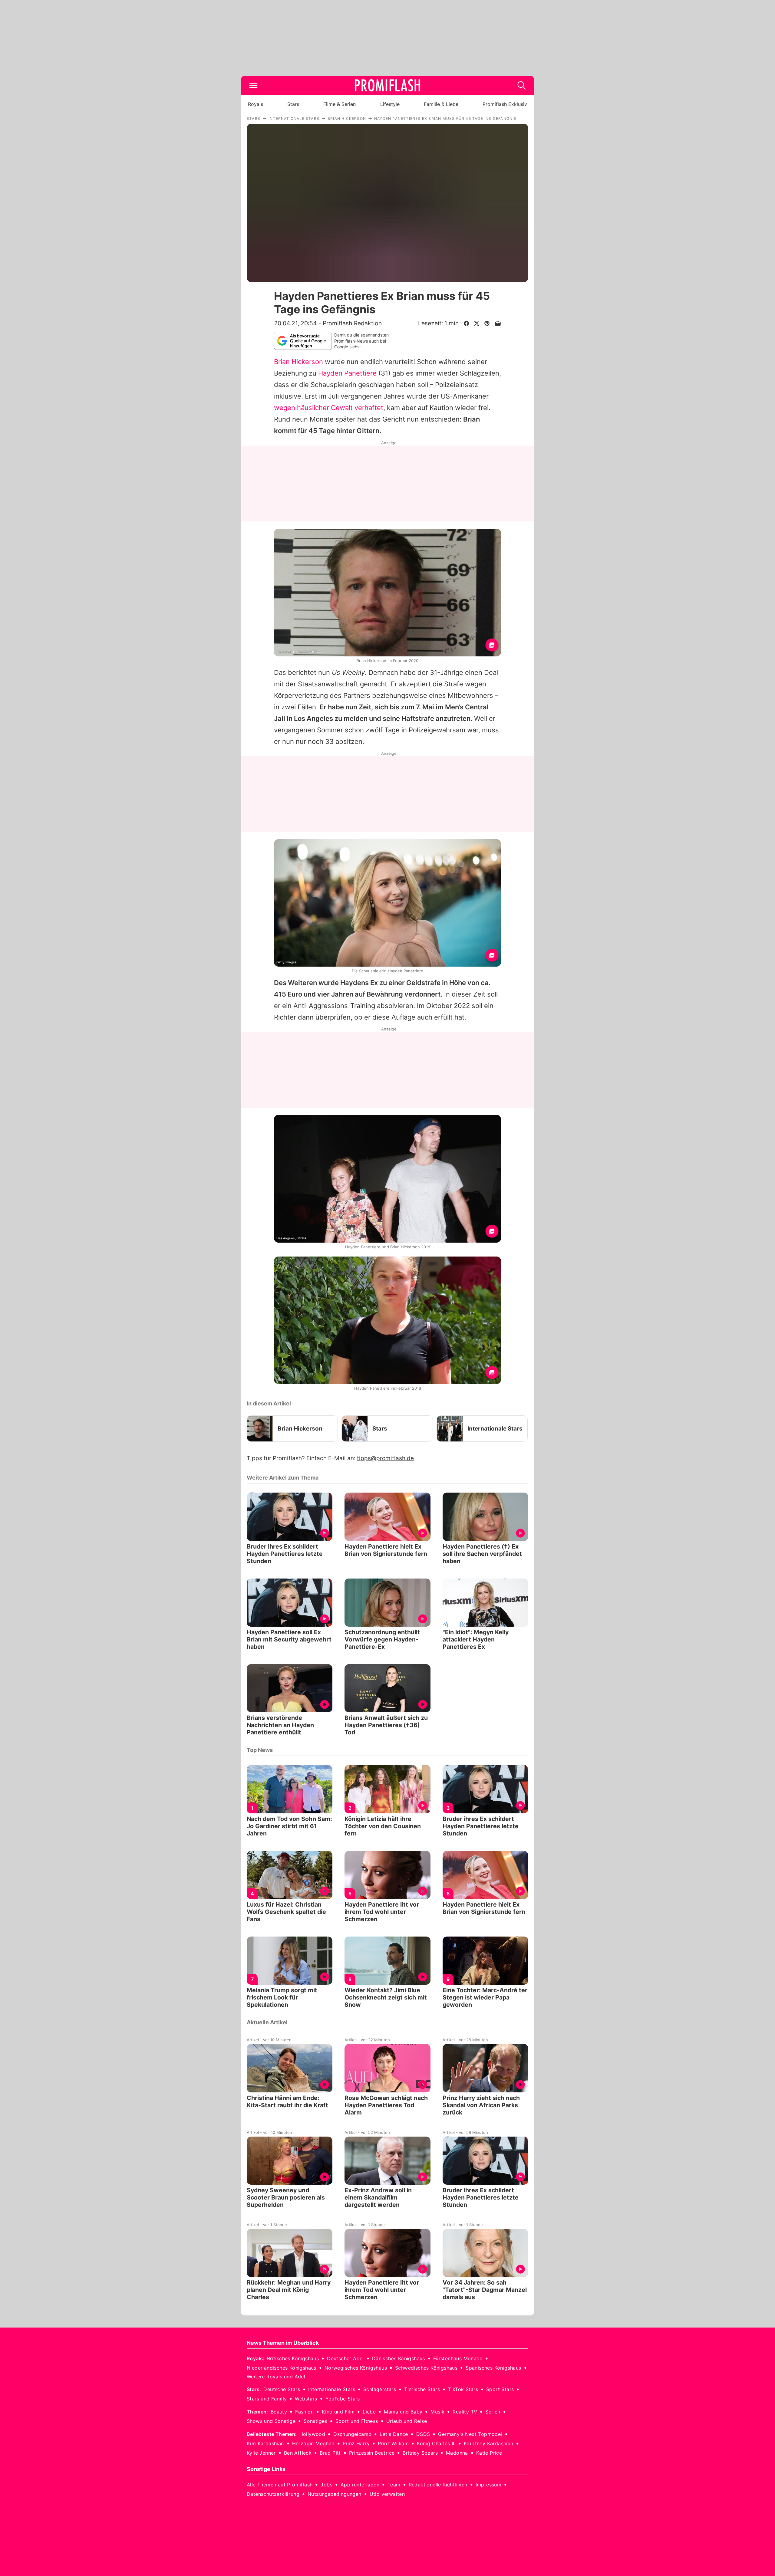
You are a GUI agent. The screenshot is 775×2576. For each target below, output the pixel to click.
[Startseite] (387, 85)
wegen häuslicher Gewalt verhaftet (329, 408)
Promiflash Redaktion (352, 323)
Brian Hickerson (298, 362)
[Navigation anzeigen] (253, 85)
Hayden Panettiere (347, 373)
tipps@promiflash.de (385, 1458)
